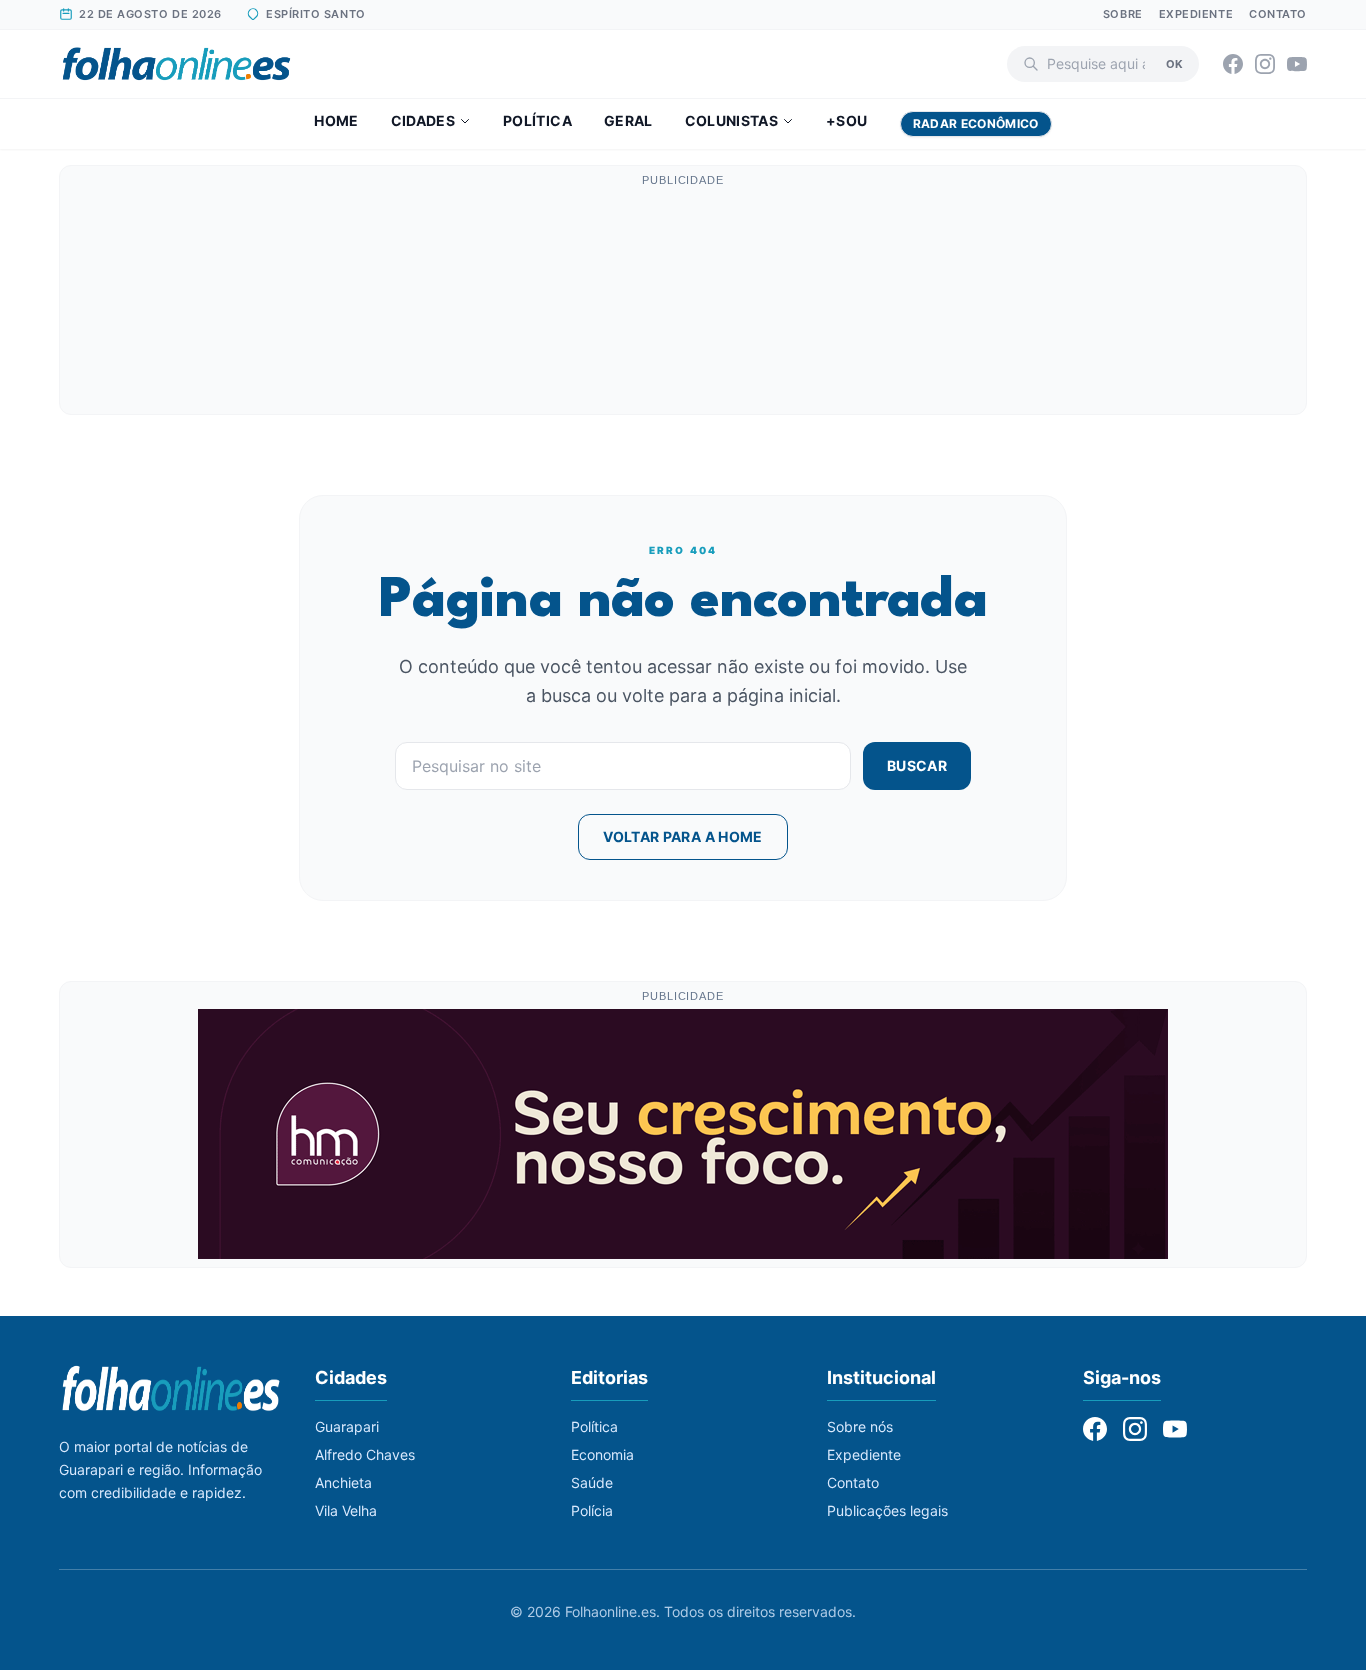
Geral (628, 120)
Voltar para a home (682, 836)
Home (336, 120)
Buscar (917, 765)
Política (537, 120)
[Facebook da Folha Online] (1233, 64)
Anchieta (343, 1482)
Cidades (423, 120)
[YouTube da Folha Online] (1297, 64)
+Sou (846, 120)
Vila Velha (346, 1510)
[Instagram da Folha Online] (1265, 64)
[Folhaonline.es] (176, 64)
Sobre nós (860, 1426)
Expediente (1196, 14)
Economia (602, 1454)
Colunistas (732, 120)
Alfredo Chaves (365, 1454)
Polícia (592, 1510)
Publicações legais (887, 1510)
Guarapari (347, 1426)
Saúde (592, 1482)
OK (1174, 63)
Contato (1278, 14)
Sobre (1123, 14)
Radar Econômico (976, 123)
